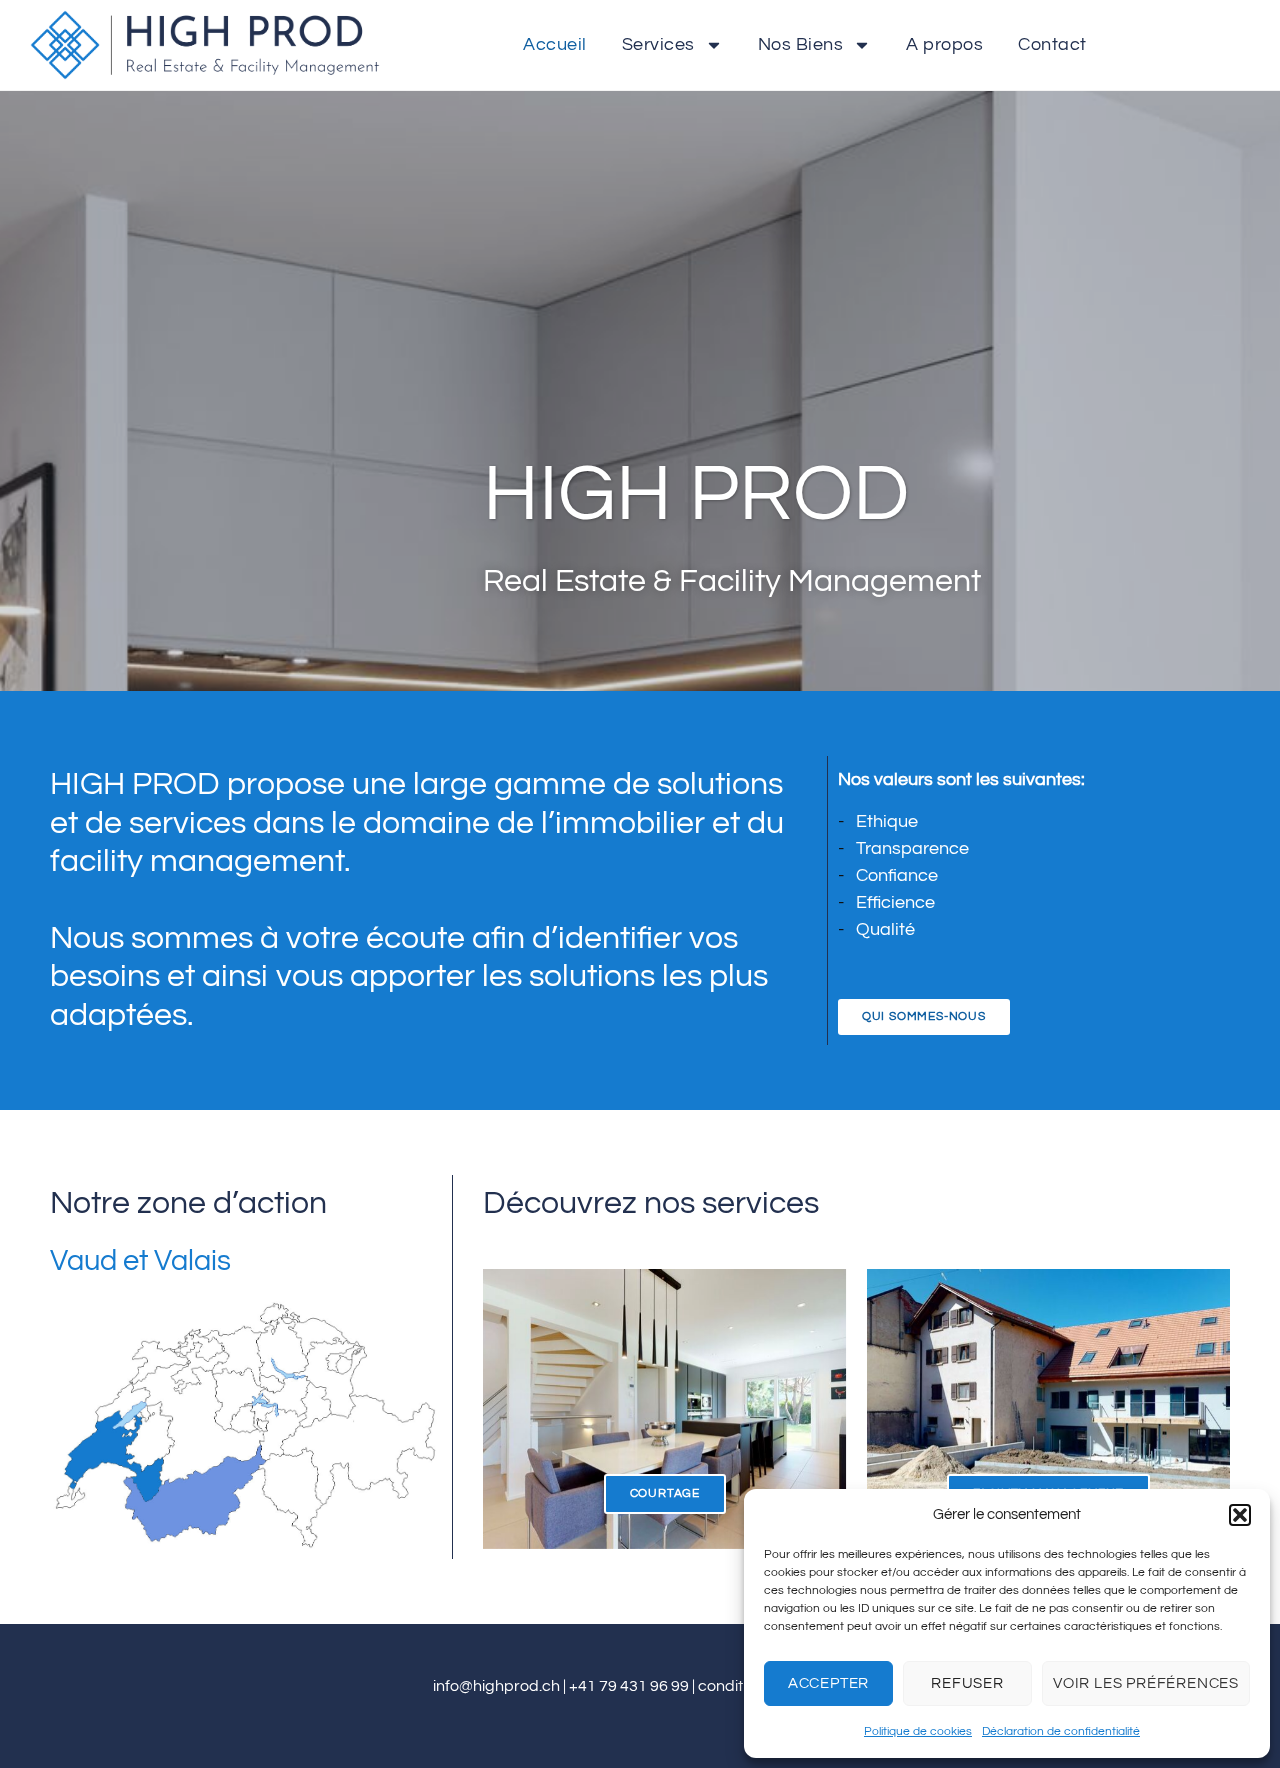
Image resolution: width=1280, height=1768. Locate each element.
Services (658, 44)
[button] (1240, 1515)
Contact (1052, 44)
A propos (944, 44)
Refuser (967, 1683)
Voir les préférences (1146, 1683)
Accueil (555, 44)
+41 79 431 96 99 (629, 1686)
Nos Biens (801, 44)
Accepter (828, 1683)
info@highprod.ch (496, 1686)
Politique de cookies (918, 1731)
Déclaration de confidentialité (1061, 1731)
